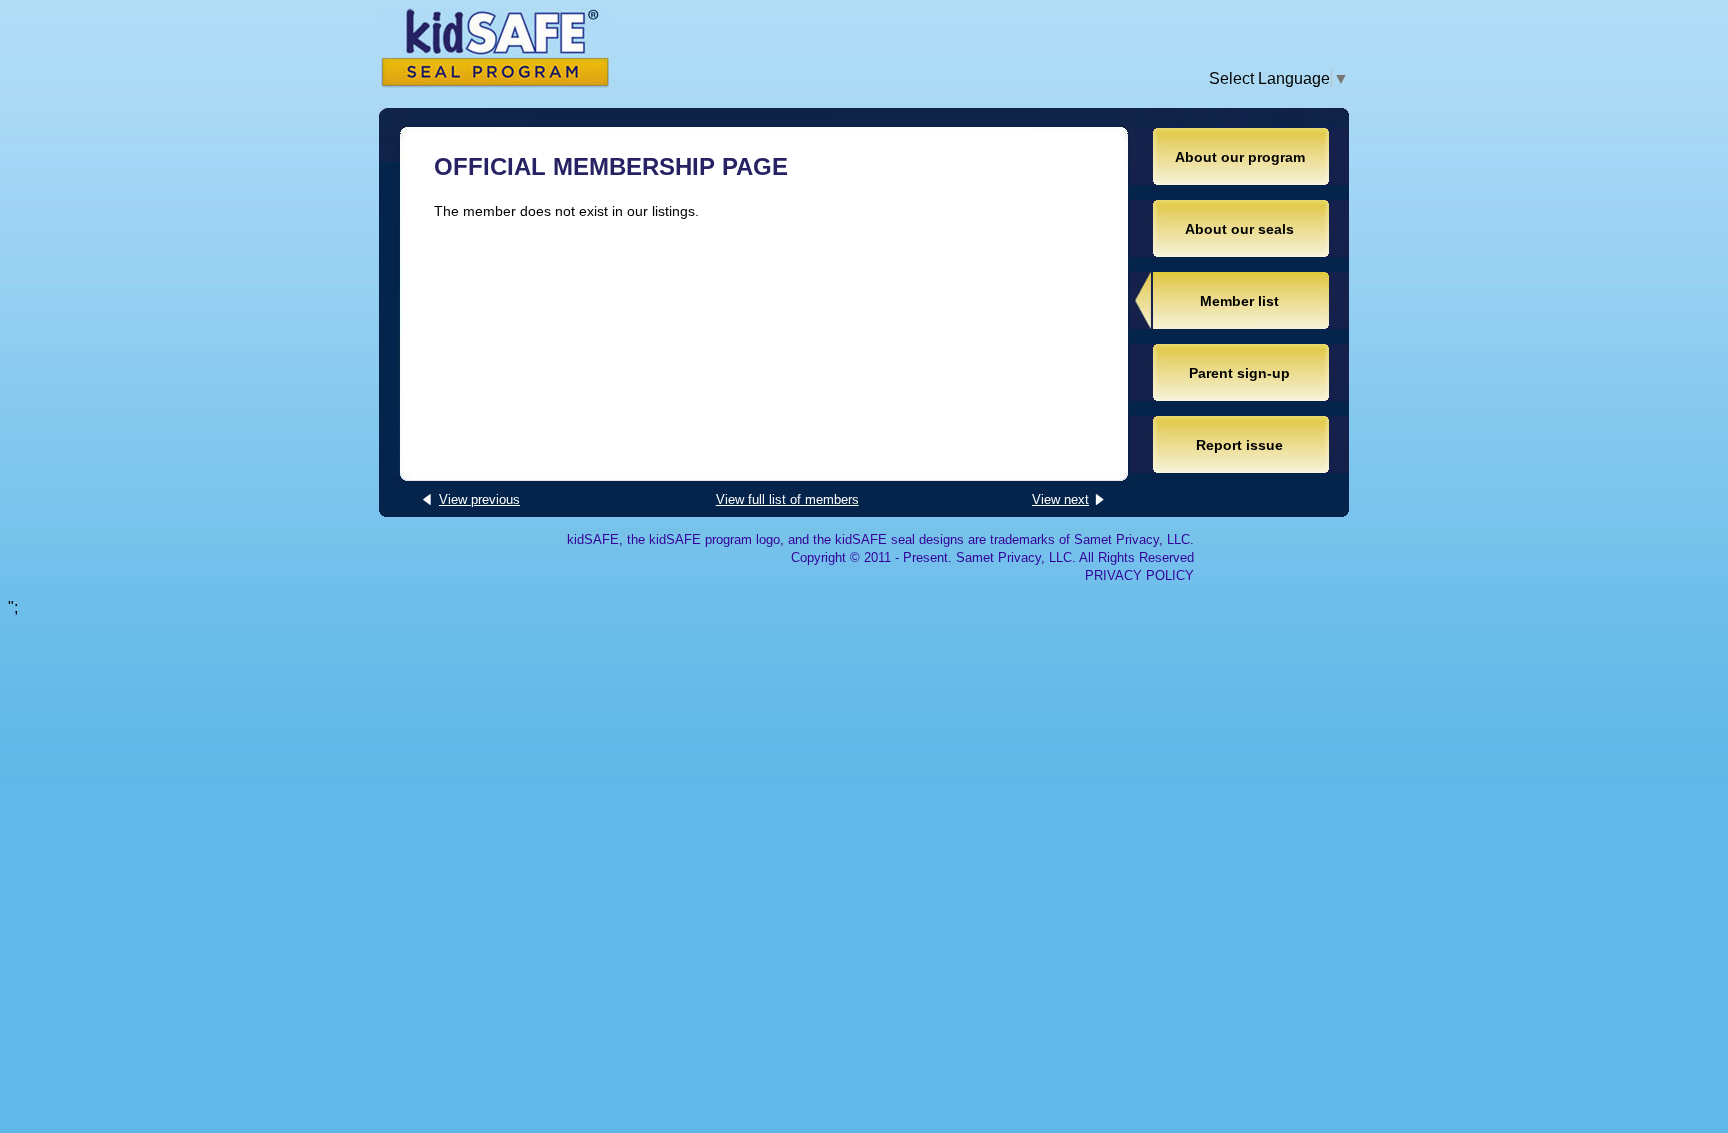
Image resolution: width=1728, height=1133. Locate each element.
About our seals (1239, 229)
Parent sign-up (1239, 373)
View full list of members (787, 499)
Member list (1239, 301)
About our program (1240, 157)
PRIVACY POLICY (1139, 575)
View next (1060, 499)
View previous (479, 499)
